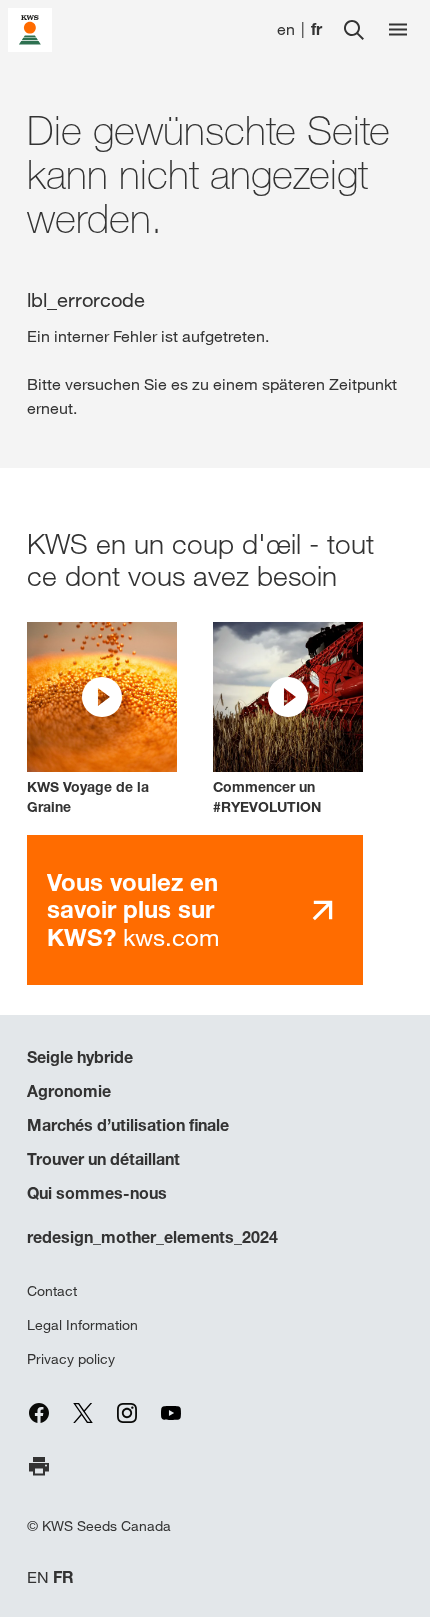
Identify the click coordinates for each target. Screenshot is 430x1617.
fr (316, 29)
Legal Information (82, 1325)
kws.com (133, 910)
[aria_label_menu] (398, 30)
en (286, 29)
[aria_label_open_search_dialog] (354, 30)
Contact (52, 1291)
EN (38, 1577)
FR (63, 1577)
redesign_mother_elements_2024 (152, 1237)
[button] (102, 719)
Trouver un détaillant (103, 1159)
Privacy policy (71, 1359)
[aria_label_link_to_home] (30, 28)
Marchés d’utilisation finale (128, 1125)
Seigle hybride (80, 1057)
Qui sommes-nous (97, 1193)
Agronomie (69, 1091)
